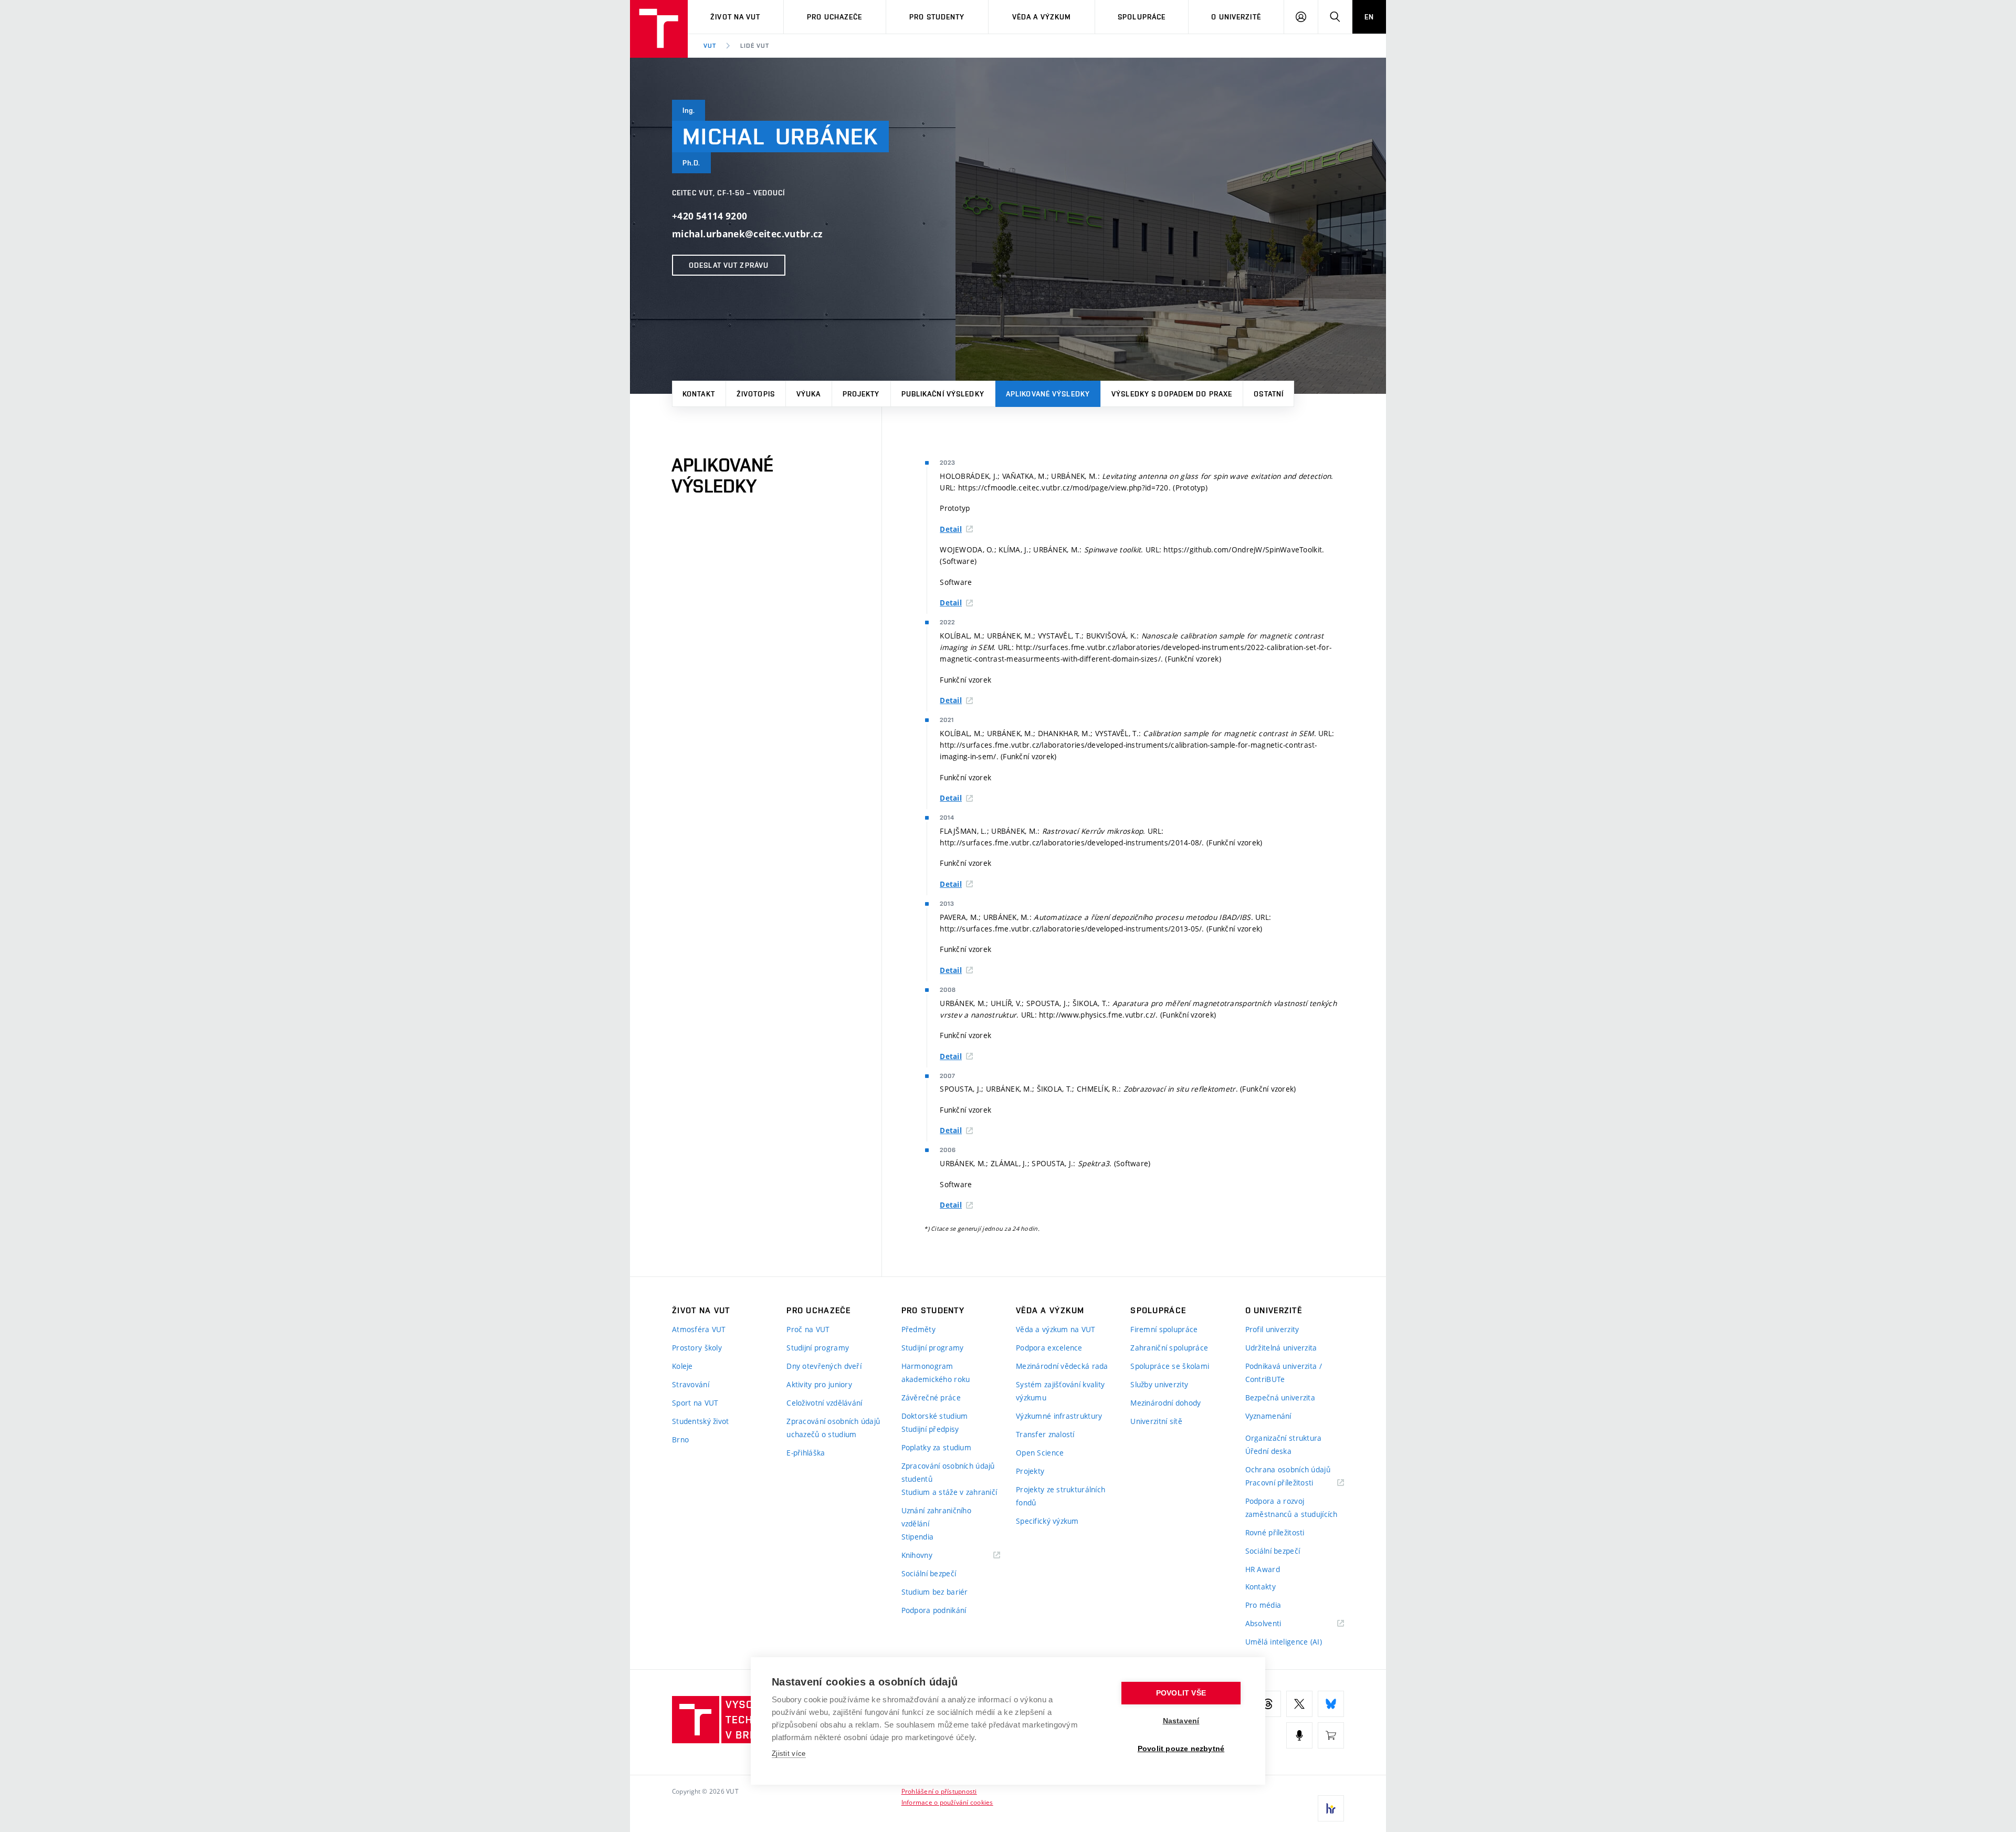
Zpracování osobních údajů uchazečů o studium (833, 1428)
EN (1369, 17)
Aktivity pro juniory (819, 1384)
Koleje (682, 1366)
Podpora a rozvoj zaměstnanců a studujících (1291, 1508)
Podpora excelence (1049, 1348)
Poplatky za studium (936, 1447)
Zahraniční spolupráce (1169, 1348)
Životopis (756, 394)
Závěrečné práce (931, 1397)
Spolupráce (1142, 17)
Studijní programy (818, 1348)
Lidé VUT (755, 46)
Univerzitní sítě (1156, 1421)
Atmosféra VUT (699, 1329)
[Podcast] (1299, 1735)
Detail (951, 529)
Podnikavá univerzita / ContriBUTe (1284, 1373)
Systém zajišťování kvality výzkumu (1060, 1391)
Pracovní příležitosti (1293, 1483)
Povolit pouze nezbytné (1181, 1749)
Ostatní (1269, 394)
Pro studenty (937, 17)
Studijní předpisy (930, 1429)
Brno (680, 1440)
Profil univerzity (1272, 1329)
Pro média (1263, 1605)
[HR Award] (1331, 1808)
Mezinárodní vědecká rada (1062, 1366)
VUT (710, 46)
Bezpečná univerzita (1280, 1397)
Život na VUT (735, 17)
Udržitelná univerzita (1281, 1348)
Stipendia (918, 1537)
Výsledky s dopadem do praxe (1172, 394)
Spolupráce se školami (1170, 1366)
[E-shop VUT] (1331, 1735)
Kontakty (1261, 1587)
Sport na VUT (695, 1403)
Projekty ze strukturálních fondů (1060, 1496)
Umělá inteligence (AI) (1284, 1642)
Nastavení (1181, 1721)
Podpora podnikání (934, 1610)
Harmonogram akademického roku (936, 1373)
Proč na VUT (808, 1329)
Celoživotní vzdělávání (824, 1403)
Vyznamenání (1268, 1416)
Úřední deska (1268, 1451)
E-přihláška (806, 1453)
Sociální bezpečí (929, 1573)
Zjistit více (789, 1754)
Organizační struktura (1284, 1438)
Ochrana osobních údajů (1288, 1469)
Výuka (809, 394)
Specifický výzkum (1047, 1521)
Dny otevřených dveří (824, 1366)
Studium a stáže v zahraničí (949, 1492)
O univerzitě (1236, 17)
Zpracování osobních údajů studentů (948, 1472)
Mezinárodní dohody (1165, 1403)
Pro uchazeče (834, 17)
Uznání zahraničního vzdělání (936, 1517)
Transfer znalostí (1045, 1434)
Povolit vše (1181, 1693)
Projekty (861, 394)
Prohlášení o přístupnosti (939, 1791)
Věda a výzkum (1042, 17)
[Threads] (1268, 1704)
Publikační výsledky (943, 394)
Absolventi (1277, 1624)
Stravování (691, 1384)
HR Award (1263, 1569)
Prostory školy (697, 1348)
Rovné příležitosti (1275, 1532)
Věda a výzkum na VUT (1056, 1329)
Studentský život (700, 1421)
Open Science (1040, 1453)
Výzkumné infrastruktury (1059, 1416)
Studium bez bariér (935, 1592)
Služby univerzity (1159, 1384)
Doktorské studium (935, 1416)
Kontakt (699, 394)
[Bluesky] (1331, 1704)
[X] (1299, 1704)
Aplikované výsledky (1048, 394)
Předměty (918, 1329)
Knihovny (930, 1556)
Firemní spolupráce (1164, 1329)
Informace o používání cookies (947, 1802)
